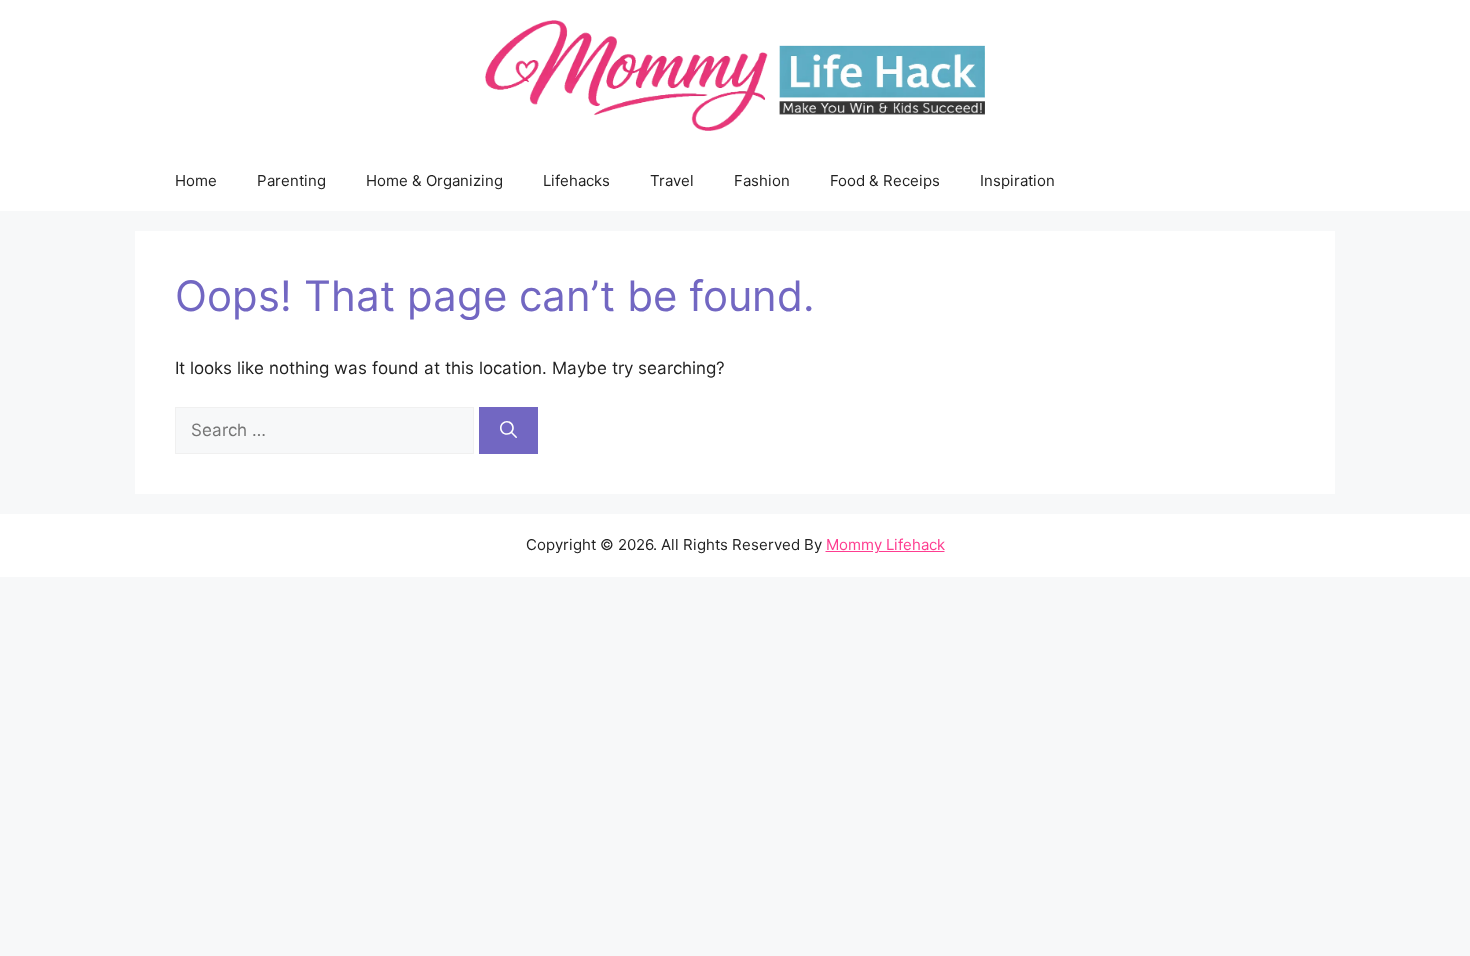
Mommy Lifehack (885, 544)
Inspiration (1017, 180)
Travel (672, 180)
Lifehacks (576, 180)
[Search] (508, 431)
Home (196, 180)
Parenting (291, 180)
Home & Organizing (434, 180)
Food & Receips (885, 180)
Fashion (762, 180)
